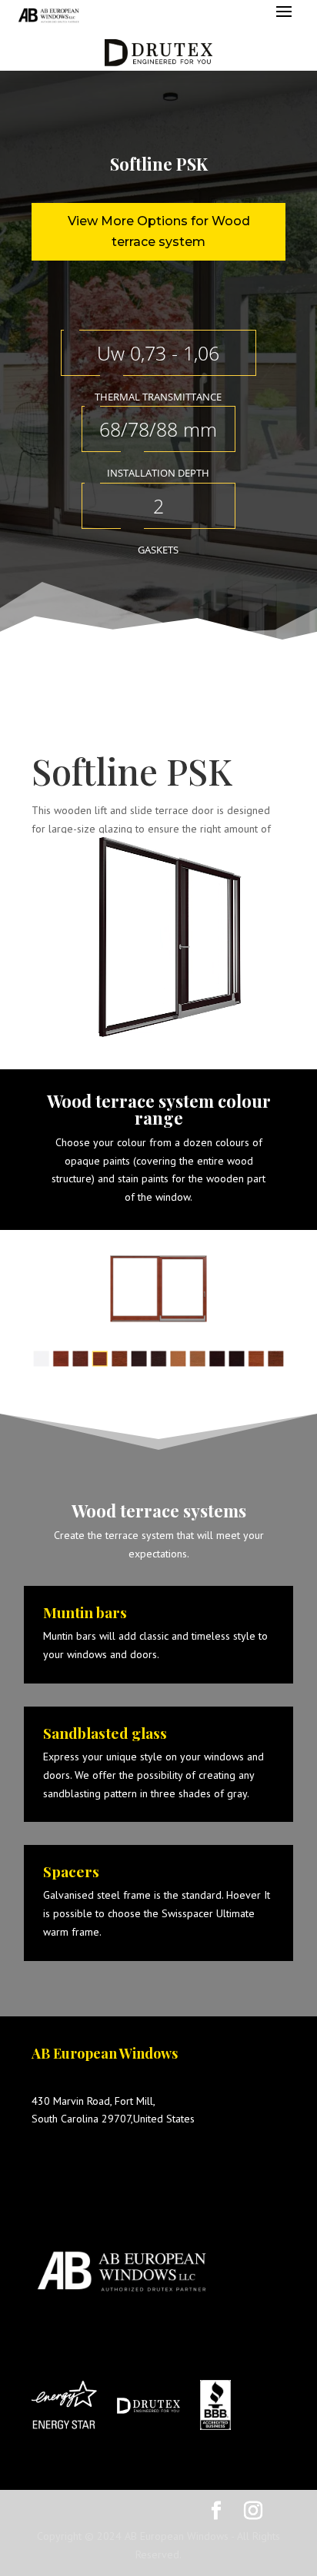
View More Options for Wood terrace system (159, 231)
